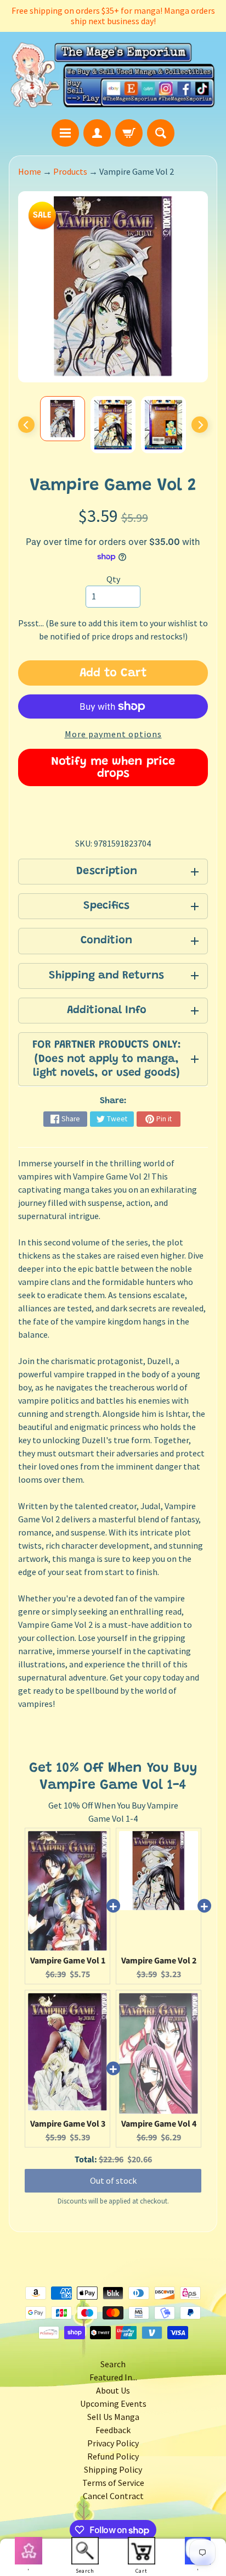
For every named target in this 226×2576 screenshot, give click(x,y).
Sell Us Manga (113, 2417)
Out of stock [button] (113, 2180)
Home (30, 171)
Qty (113, 579)
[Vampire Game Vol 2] (63, 419)
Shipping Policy (113, 2469)
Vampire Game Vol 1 (68, 1961)
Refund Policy (113, 2456)
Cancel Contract (113, 2496)
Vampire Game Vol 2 (159, 1961)
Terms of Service (113, 2483)
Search (113, 2364)
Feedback (113, 2430)
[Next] (200, 425)
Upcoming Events (113, 2403)
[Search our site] (161, 133)
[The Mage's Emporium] (113, 75)
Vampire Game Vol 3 (68, 2124)
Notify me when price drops (113, 768)
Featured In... (113, 2377)
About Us (113, 2390)
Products (70, 171)
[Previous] (26, 425)
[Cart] (129, 133)
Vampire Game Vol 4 (159, 2124)
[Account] (97, 133)
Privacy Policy (113, 2443)
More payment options (113, 734)
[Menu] (65, 133)
